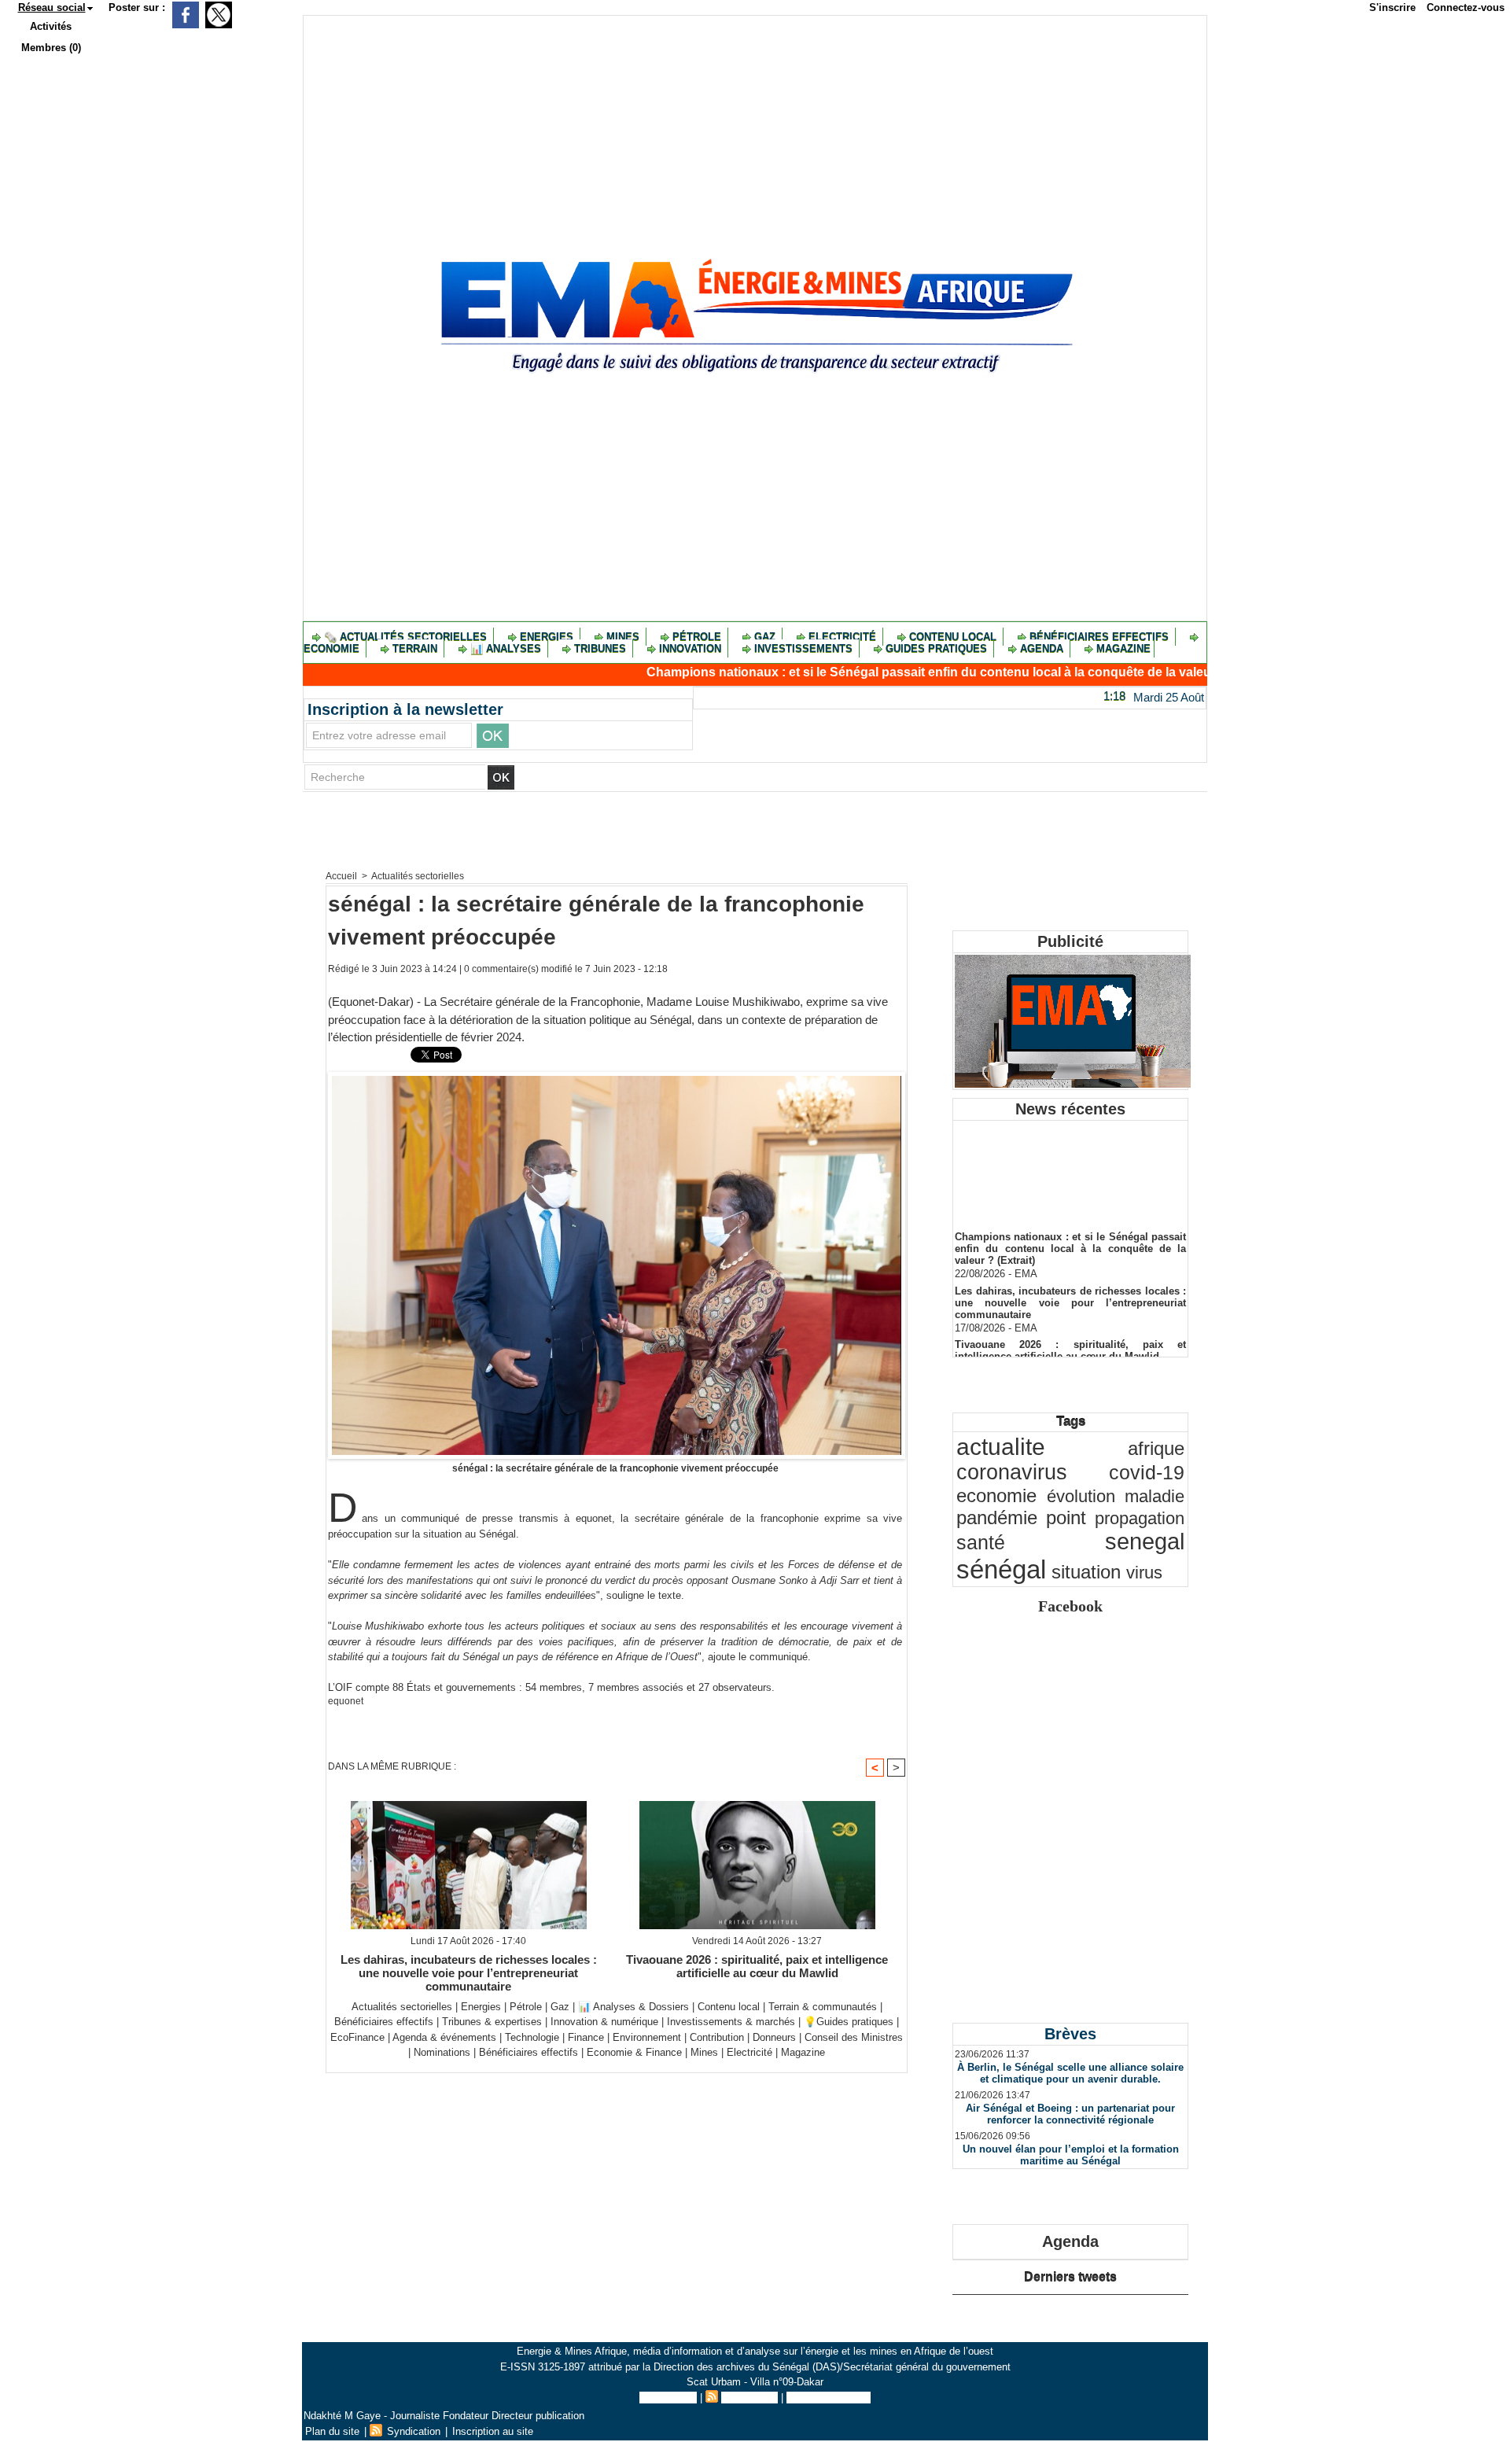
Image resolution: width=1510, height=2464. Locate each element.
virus (1144, 1573)
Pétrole (697, 637)
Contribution (717, 2037)
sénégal (1001, 1569)
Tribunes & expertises (492, 2022)
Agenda (1042, 648)
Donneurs (774, 2037)
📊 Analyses (506, 648)
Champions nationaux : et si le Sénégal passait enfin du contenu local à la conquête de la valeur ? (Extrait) (880, 672)
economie (996, 1495)
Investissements (803, 648)
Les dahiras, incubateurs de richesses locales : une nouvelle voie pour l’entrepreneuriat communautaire (469, 1972)
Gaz (765, 637)
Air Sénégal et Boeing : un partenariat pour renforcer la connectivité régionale (1070, 2114)
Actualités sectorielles (418, 876)
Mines (623, 637)
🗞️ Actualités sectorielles (405, 637)
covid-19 (1147, 1473)
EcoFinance (359, 2037)
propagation (1140, 1518)
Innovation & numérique (604, 2022)
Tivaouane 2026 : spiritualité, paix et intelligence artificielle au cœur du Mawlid (757, 1966)
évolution (1081, 1496)
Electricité (842, 637)
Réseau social (52, 7)
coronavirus (1012, 1472)
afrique (1156, 1448)
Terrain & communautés (823, 2007)
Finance (586, 2037)
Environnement (647, 2037)
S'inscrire (1392, 7)
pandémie (997, 1517)
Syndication (749, 2398)
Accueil (341, 876)
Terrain (415, 648)
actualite (1001, 1447)
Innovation (690, 648)
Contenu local (953, 637)
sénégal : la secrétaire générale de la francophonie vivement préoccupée (615, 1468)
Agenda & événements (444, 2037)
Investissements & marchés (731, 2022)
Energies (547, 637)
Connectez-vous (1466, 7)
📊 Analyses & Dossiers (633, 2007)
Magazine (1122, 648)
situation (1086, 1572)
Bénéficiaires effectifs (1099, 637)
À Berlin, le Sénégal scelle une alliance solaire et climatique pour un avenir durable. (1070, 2073)
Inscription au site (829, 2398)
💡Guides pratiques (849, 2022)
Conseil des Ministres (854, 2037)
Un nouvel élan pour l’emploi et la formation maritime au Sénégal (1071, 2155)
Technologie (532, 2037)
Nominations (442, 2052)
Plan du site (668, 2398)
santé (981, 1543)
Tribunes (600, 648)
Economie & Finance (634, 2052)
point (1066, 1518)
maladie (1155, 1496)
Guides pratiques (936, 648)
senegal (1145, 1541)
